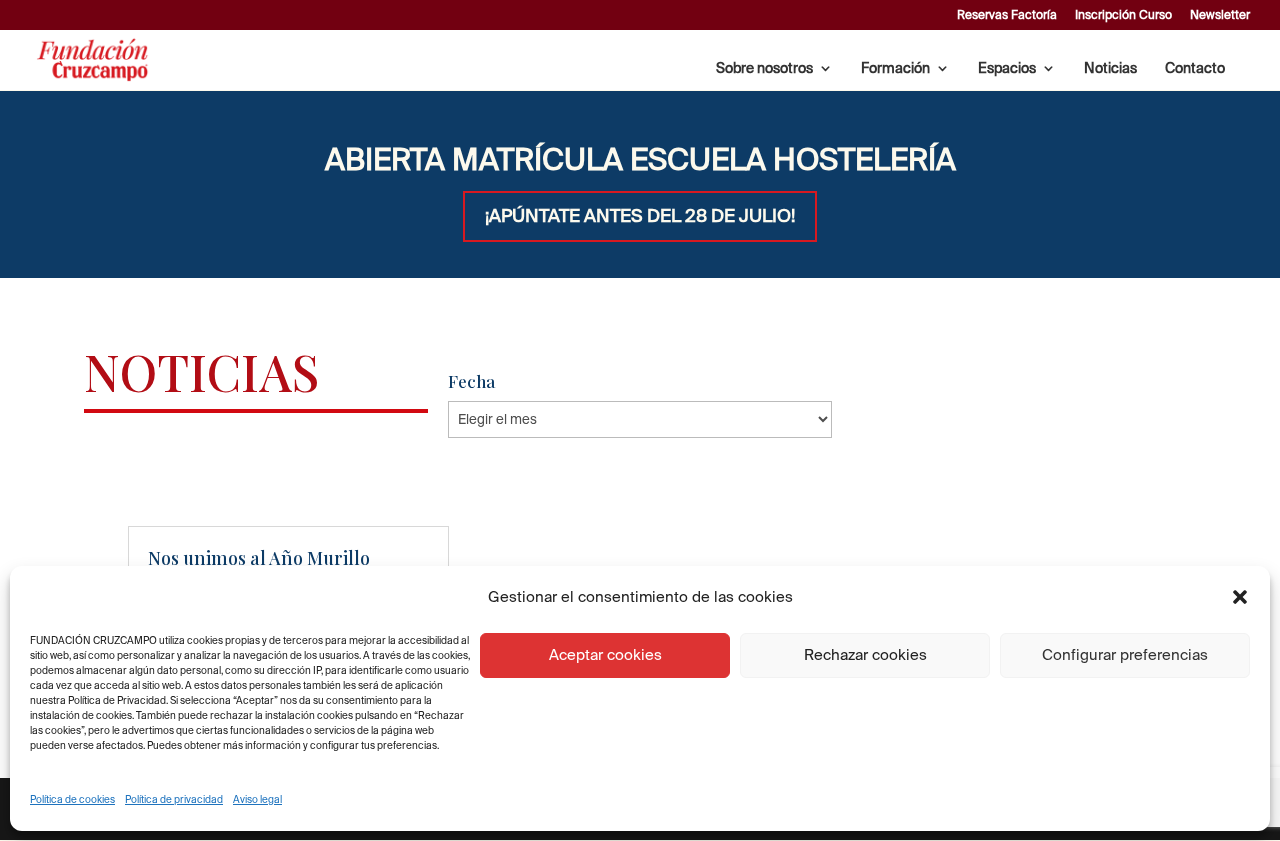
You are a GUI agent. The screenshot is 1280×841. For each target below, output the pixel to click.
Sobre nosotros (764, 68)
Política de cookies (72, 799)
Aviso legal (257, 799)
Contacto (1195, 68)
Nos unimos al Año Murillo (259, 558)
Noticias (1110, 68)
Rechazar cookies (865, 654)
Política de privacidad (174, 799)
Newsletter (1220, 15)
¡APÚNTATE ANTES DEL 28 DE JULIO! (640, 215)
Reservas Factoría (1007, 15)
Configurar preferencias (1125, 654)
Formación (895, 68)
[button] (1240, 597)
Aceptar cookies (605, 654)
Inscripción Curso (1123, 15)
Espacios (1007, 68)
